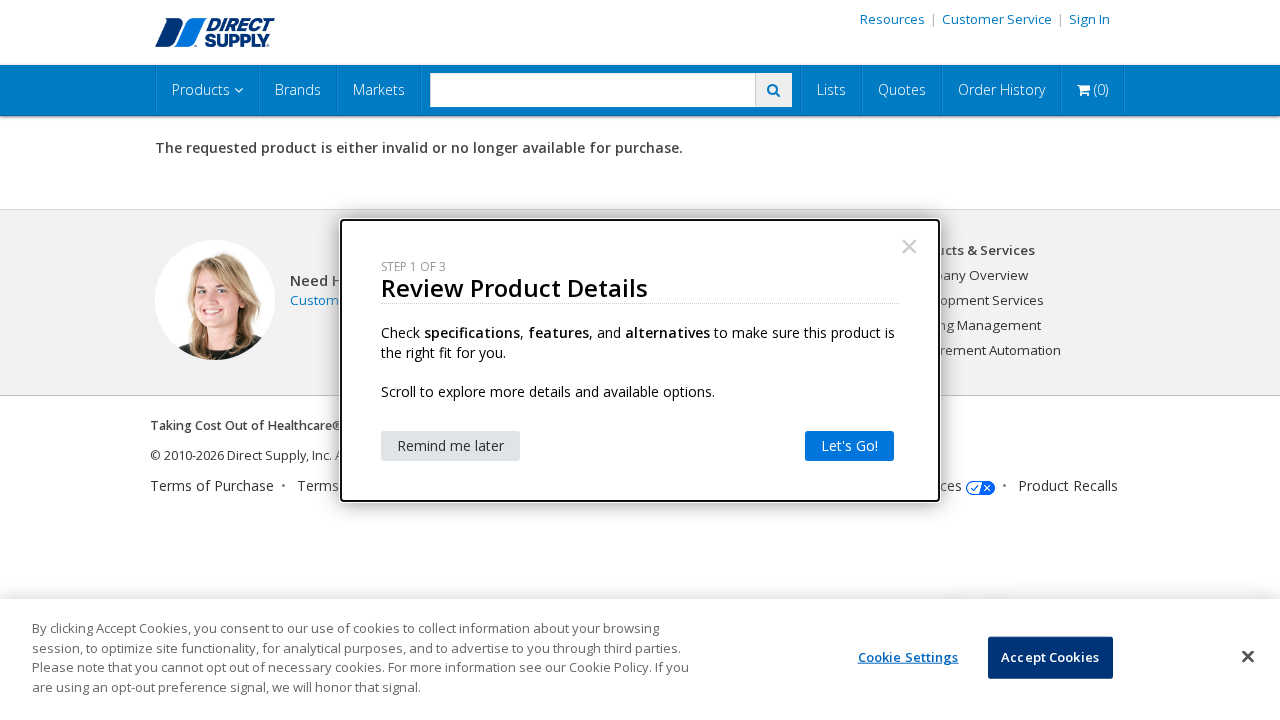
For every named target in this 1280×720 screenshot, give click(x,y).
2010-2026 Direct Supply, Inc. (248, 455)
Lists (831, 89)
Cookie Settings (908, 657)
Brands (298, 89)
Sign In (1089, 19)
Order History (1001, 89)
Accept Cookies (1050, 657)
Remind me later (450, 445)
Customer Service (997, 19)
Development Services (974, 300)
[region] (640, 659)
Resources (892, 19)
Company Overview (966, 275)
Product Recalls (1068, 485)
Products (203, 89)
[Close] (1248, 657)
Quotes (902, 89)
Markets (379, 89)
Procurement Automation (983, 350)
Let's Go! (849, 445)
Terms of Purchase (212, 485)
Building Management (973, 325)
